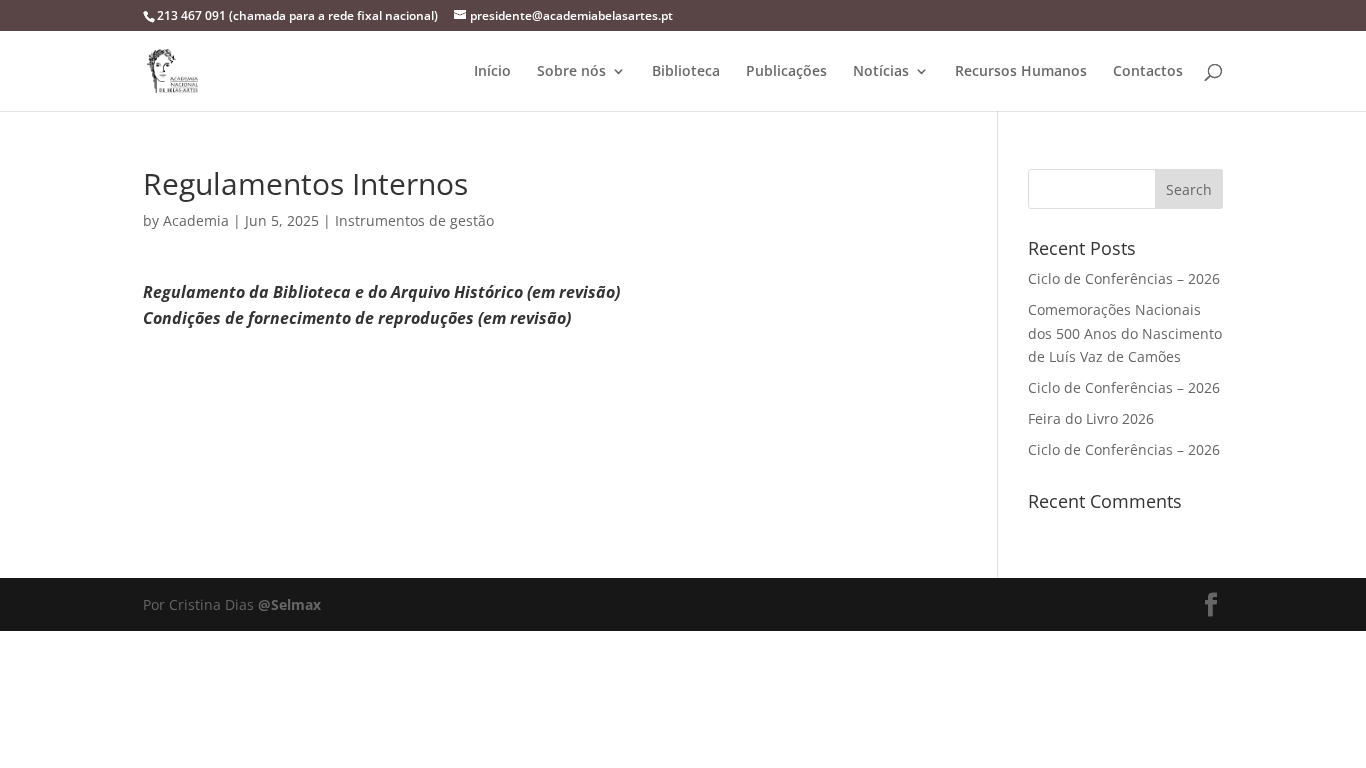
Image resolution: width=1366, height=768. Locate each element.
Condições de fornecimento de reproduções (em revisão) (357, 318)
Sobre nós (571, 72)
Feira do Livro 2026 (1091, 418)
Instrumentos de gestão (414, 220)
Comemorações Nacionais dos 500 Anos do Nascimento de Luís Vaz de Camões (1125, 333)
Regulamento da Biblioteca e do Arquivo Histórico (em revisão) (381, 292)
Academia (196, 220)
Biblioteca (686, 72)
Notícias (881, 72)
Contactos (1148, 72)
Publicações (786, 72)
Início (492, 72)
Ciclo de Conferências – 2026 (1124, 278)
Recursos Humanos (1021, 72)
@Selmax (289, 604)
